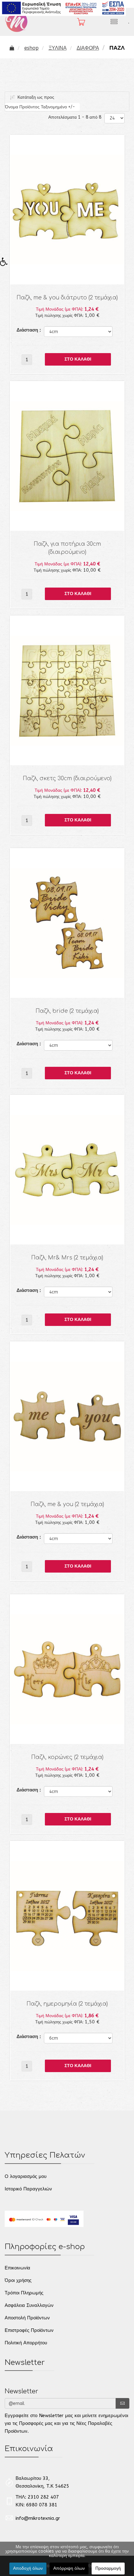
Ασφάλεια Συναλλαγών (29, 2305)
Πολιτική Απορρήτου (26, 2343)
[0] (78, 22)
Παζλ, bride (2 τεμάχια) (67, 1011)
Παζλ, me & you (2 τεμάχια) (67, 1504)
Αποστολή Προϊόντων (27, 2318)
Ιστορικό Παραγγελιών (28, 2189)
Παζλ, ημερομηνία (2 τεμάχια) (67, 2004)
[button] (6, 264)
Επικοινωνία (17, 2268)
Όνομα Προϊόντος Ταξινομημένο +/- (40, 107)
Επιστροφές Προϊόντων (29, 2330)
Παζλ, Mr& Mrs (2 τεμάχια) (67, 1258)
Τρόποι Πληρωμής (24, 2293)
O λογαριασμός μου (26, 2176)
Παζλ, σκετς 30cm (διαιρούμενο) (67, 778)
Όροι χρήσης (18, 2280)
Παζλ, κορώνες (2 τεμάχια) (67, 1757)
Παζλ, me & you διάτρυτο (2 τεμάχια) (67, 298)
